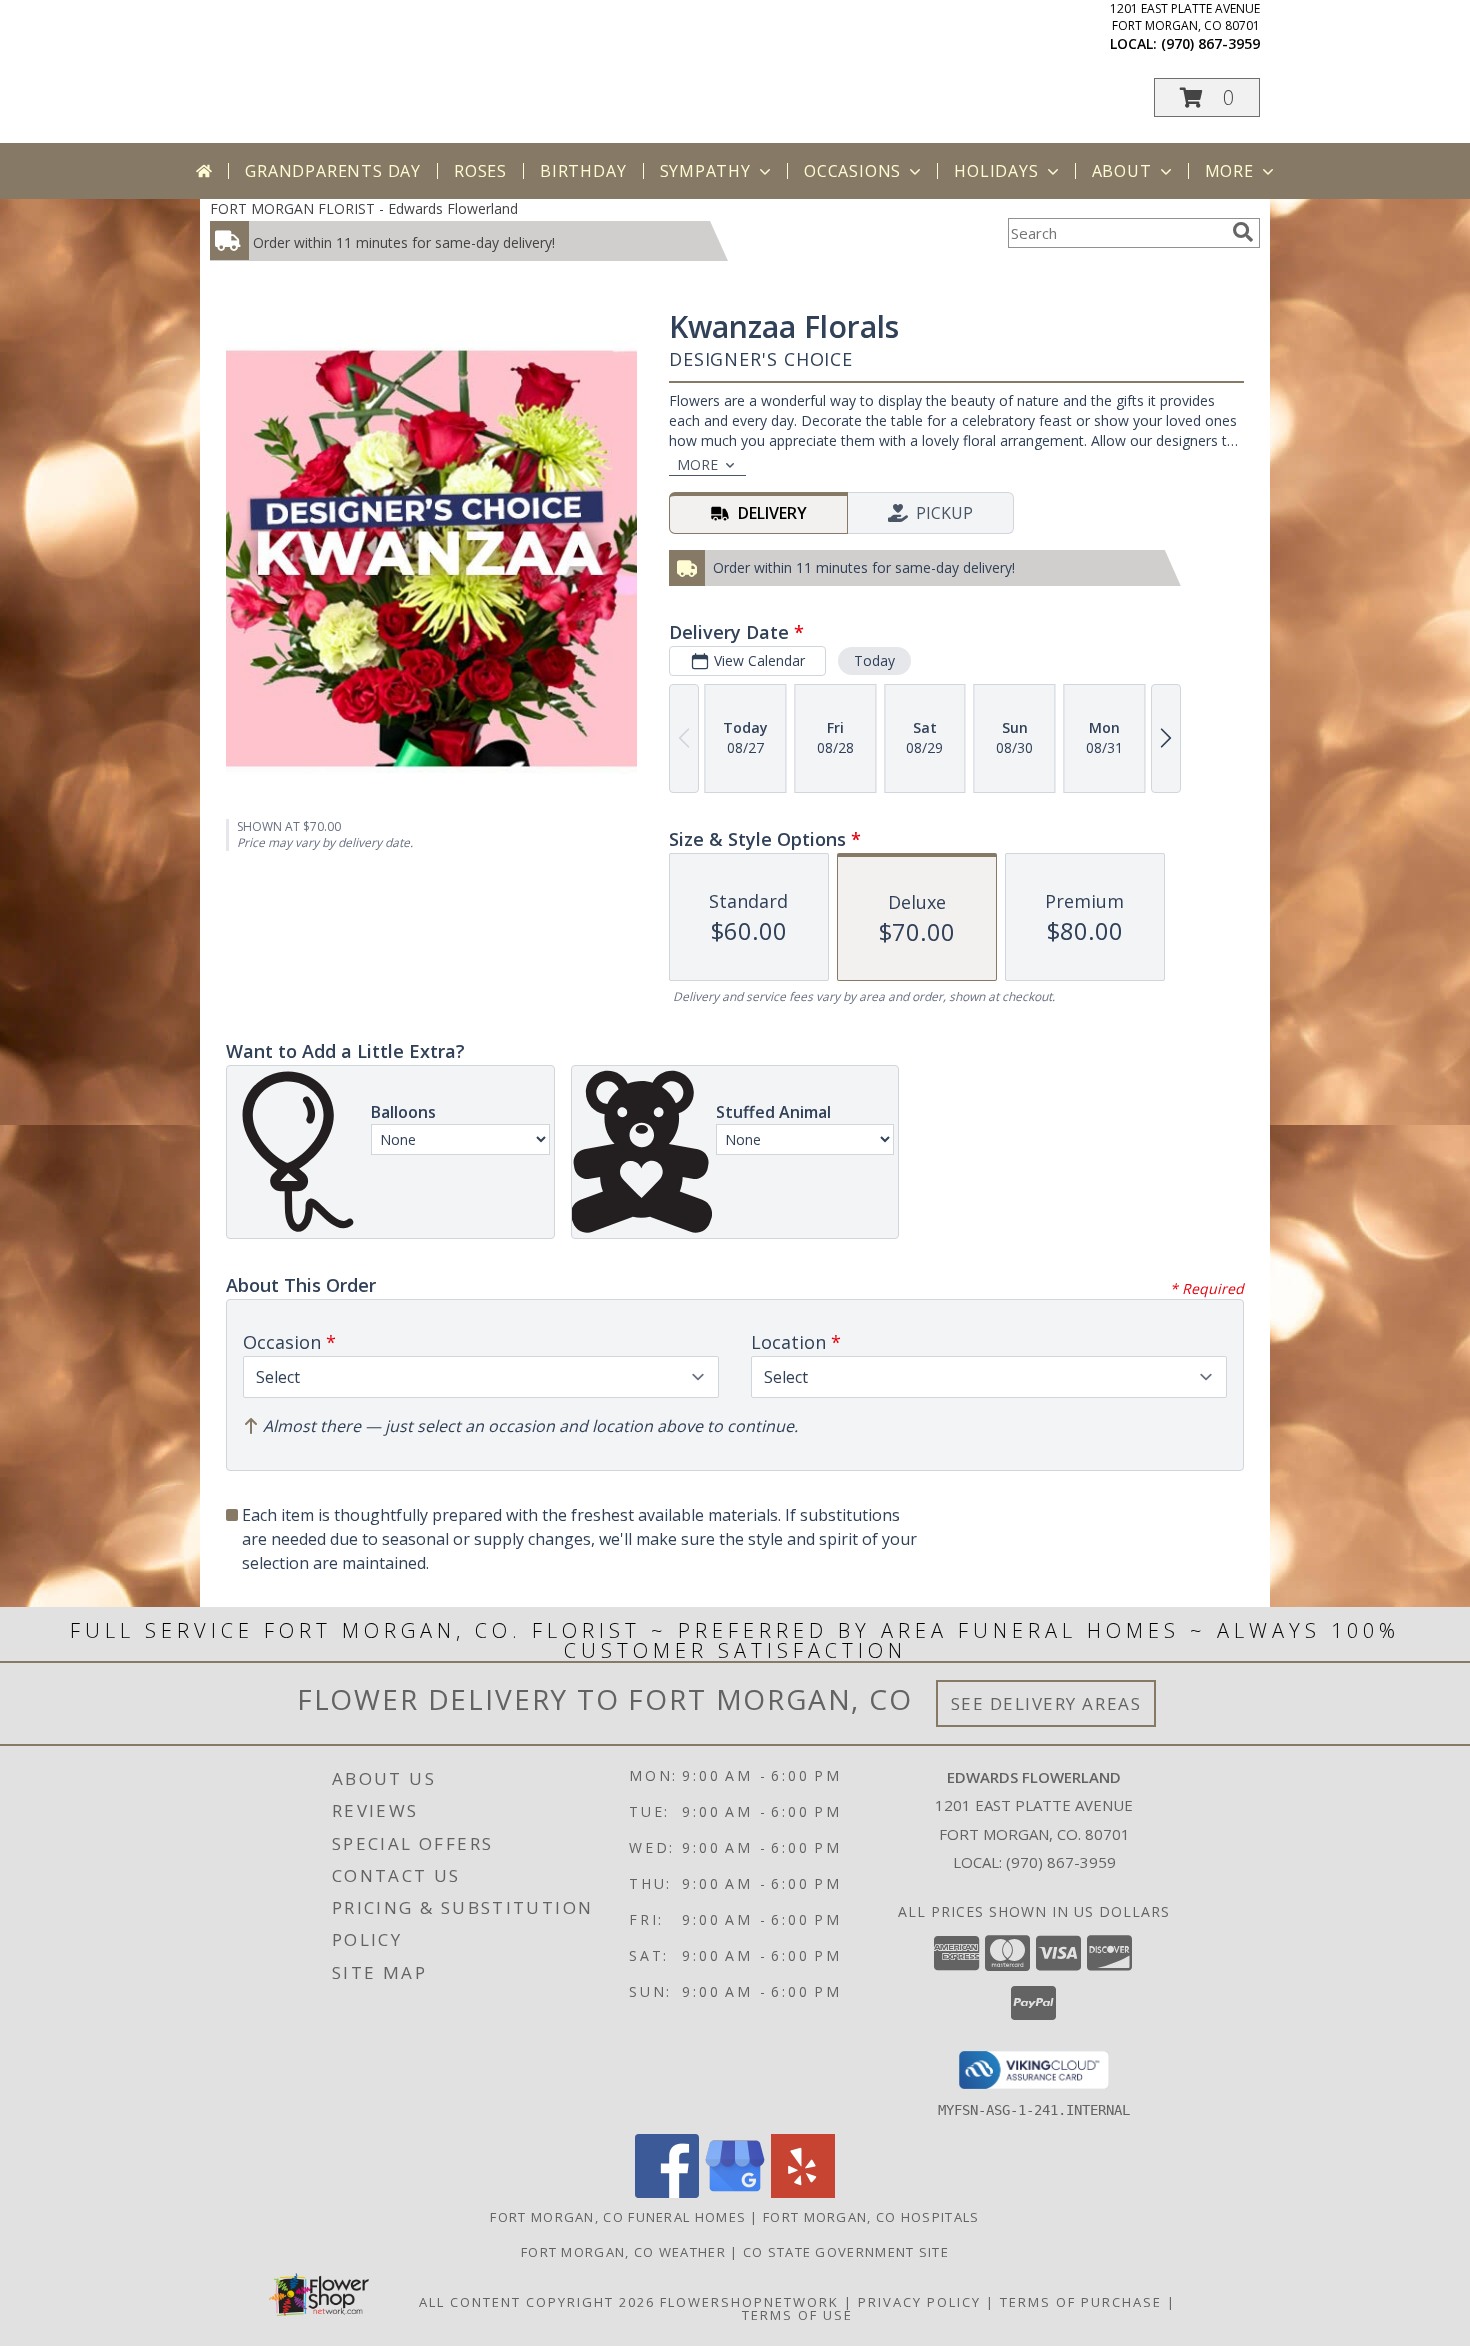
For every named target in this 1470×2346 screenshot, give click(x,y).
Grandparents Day (333, 171)
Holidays (996, 171)
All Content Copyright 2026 (537, 2302)
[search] (1243, 232)
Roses (480, 171)
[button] (1207, 97)
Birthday (583, 171)
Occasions (852, 171)
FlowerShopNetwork (749, 2302)
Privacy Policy (919, 2302)
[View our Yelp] (803, 2192)
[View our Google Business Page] (735, 2192)
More (1229, 171)
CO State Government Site (846, 2252)
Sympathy (705, 171)
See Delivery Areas (1046, 1703)
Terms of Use (797, 2315)
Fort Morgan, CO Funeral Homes (618, 2217)
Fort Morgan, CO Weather (623, 2252)
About (1122, 171)
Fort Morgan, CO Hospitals (871, 2217)
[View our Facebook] (667, 2192)
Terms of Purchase (1081, 2302)
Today (874, 660)
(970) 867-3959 (1210, 43)
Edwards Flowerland (428, 52)
